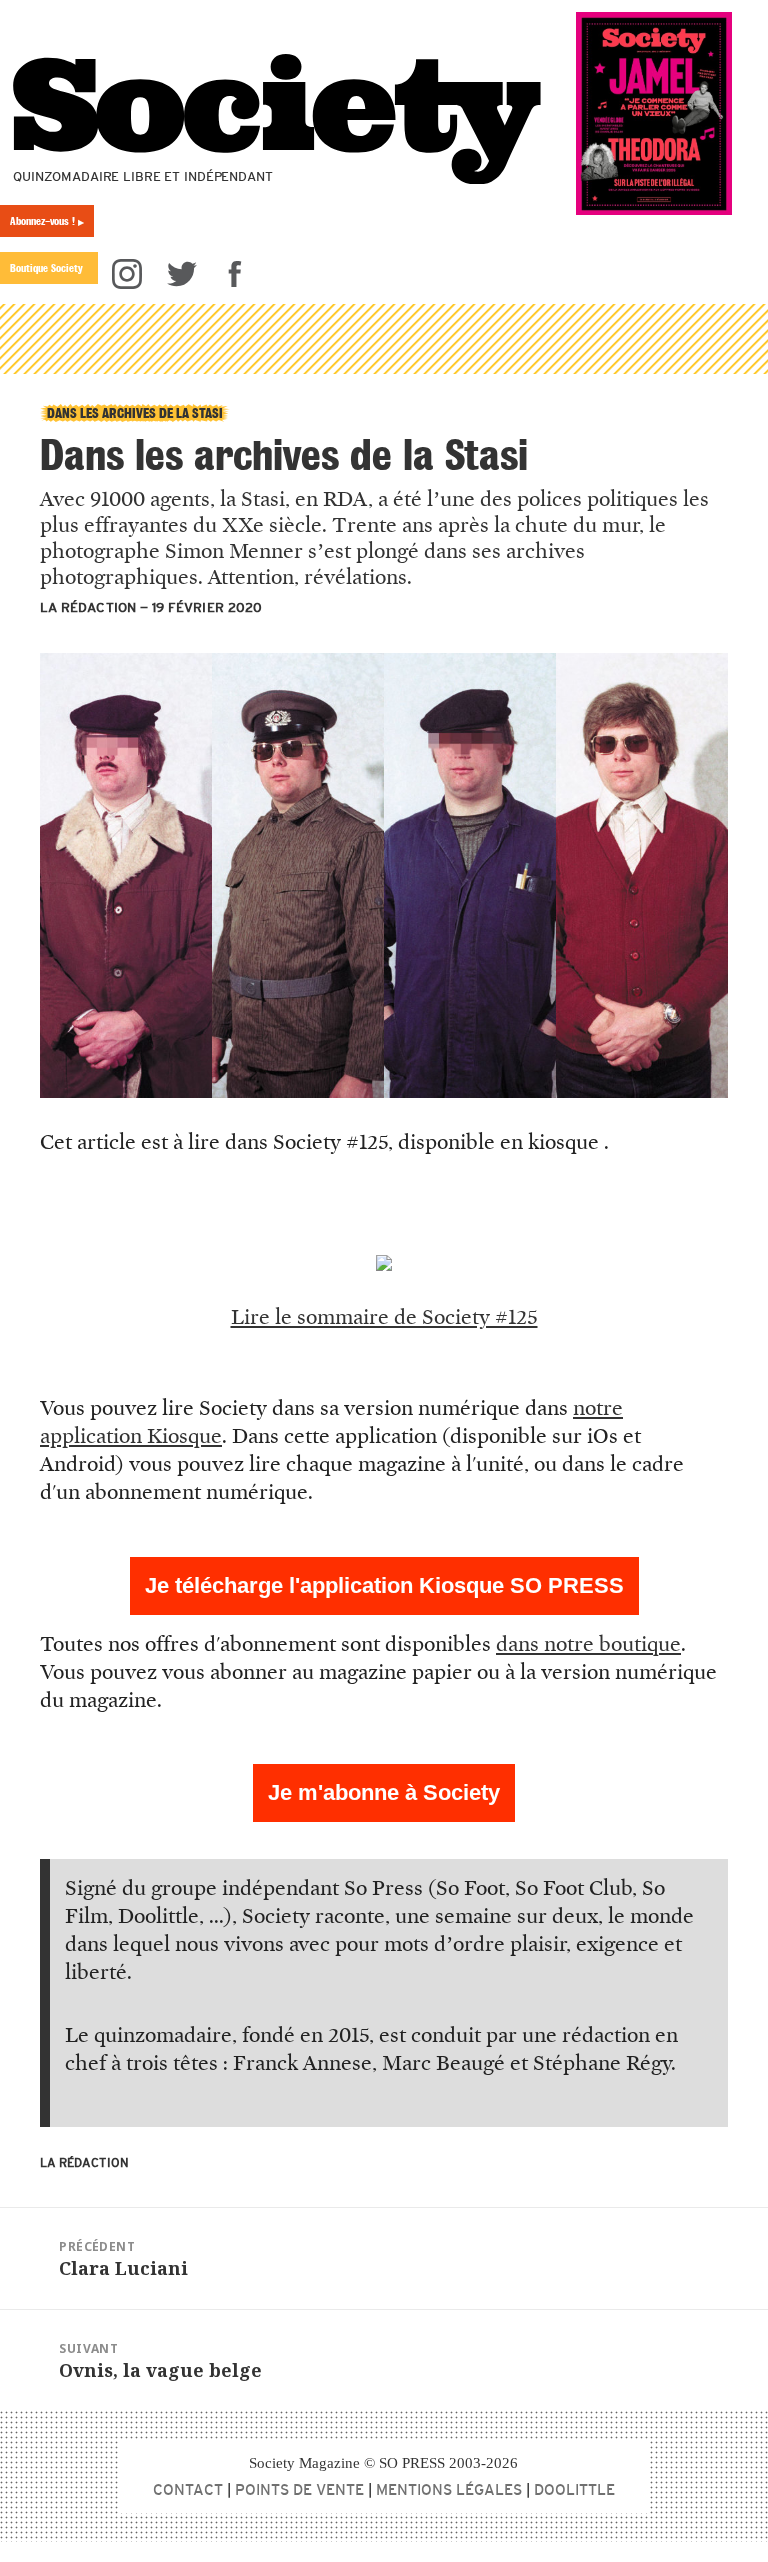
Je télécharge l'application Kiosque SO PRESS (384, 1585)
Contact (188, 2489)
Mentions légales (449, 2489)
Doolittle (574, 2489)
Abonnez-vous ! (47, 221)
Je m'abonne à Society (384, 1792)
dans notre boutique (588, 1644)
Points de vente (299, 2489)
